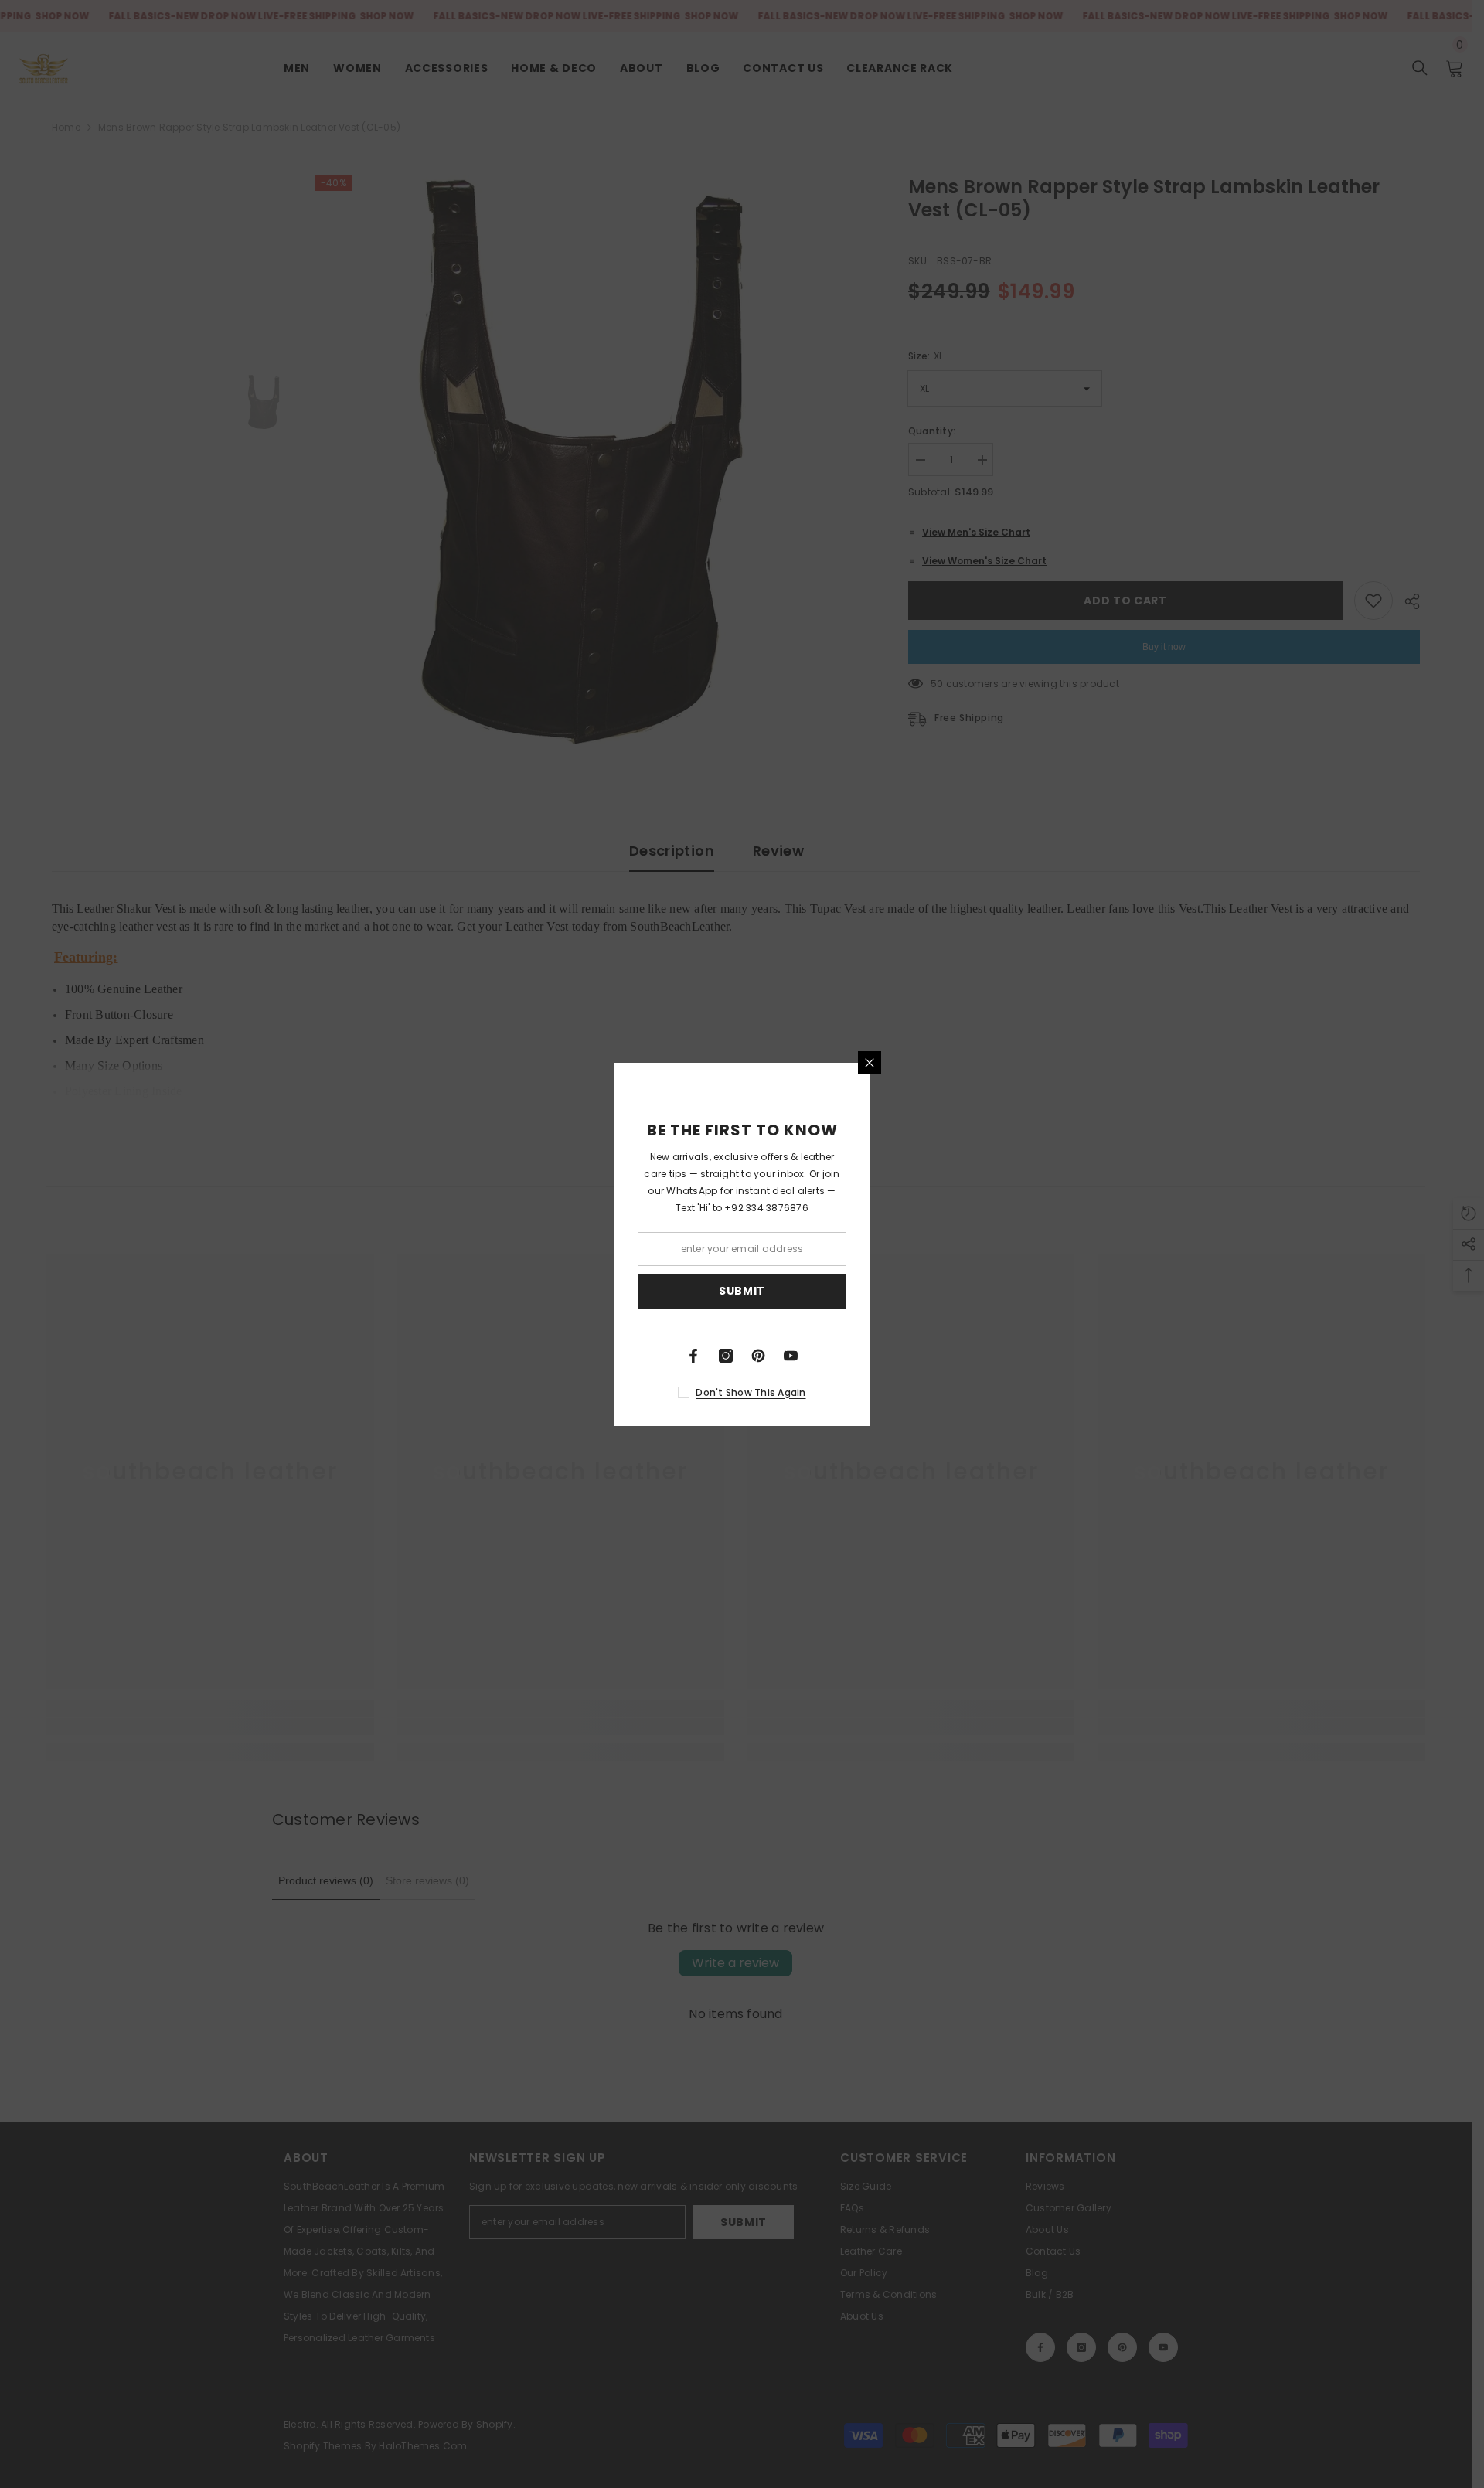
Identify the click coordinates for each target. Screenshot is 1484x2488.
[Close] (870, 1063)
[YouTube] (791, 1356)
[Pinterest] (758, 1356)
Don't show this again (751, 1392)
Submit (742, 1291)
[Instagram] (726, 1356)
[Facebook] (693, 1356)
